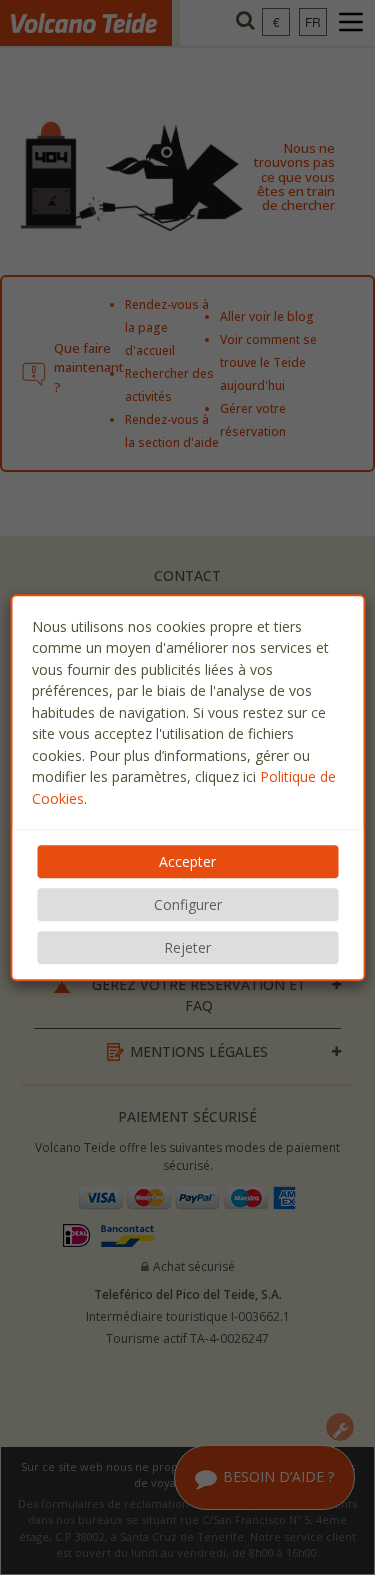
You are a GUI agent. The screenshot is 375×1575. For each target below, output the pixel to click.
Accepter (187, 861)
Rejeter (187, 947)
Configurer (188, 904)
